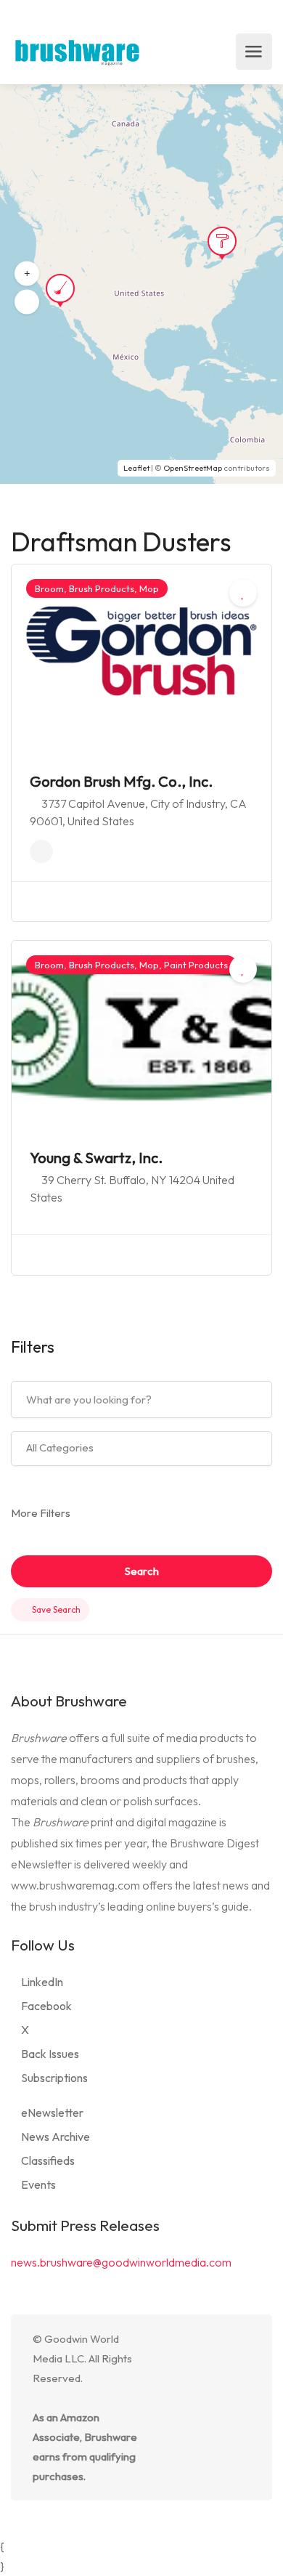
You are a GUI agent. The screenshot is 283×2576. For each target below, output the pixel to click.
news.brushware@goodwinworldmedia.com (121, 2262)
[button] (27, 274)
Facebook (46, 2006)
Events (38, 2184)
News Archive (56, 2136)
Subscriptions (54, 2078)
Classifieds (48, 2160)
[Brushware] (78, 52)
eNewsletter (52, 2113)
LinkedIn (42, 1982)
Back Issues (50, 2054)
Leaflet (136, 468)
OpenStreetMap (193, 468)
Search (142, 1571)
